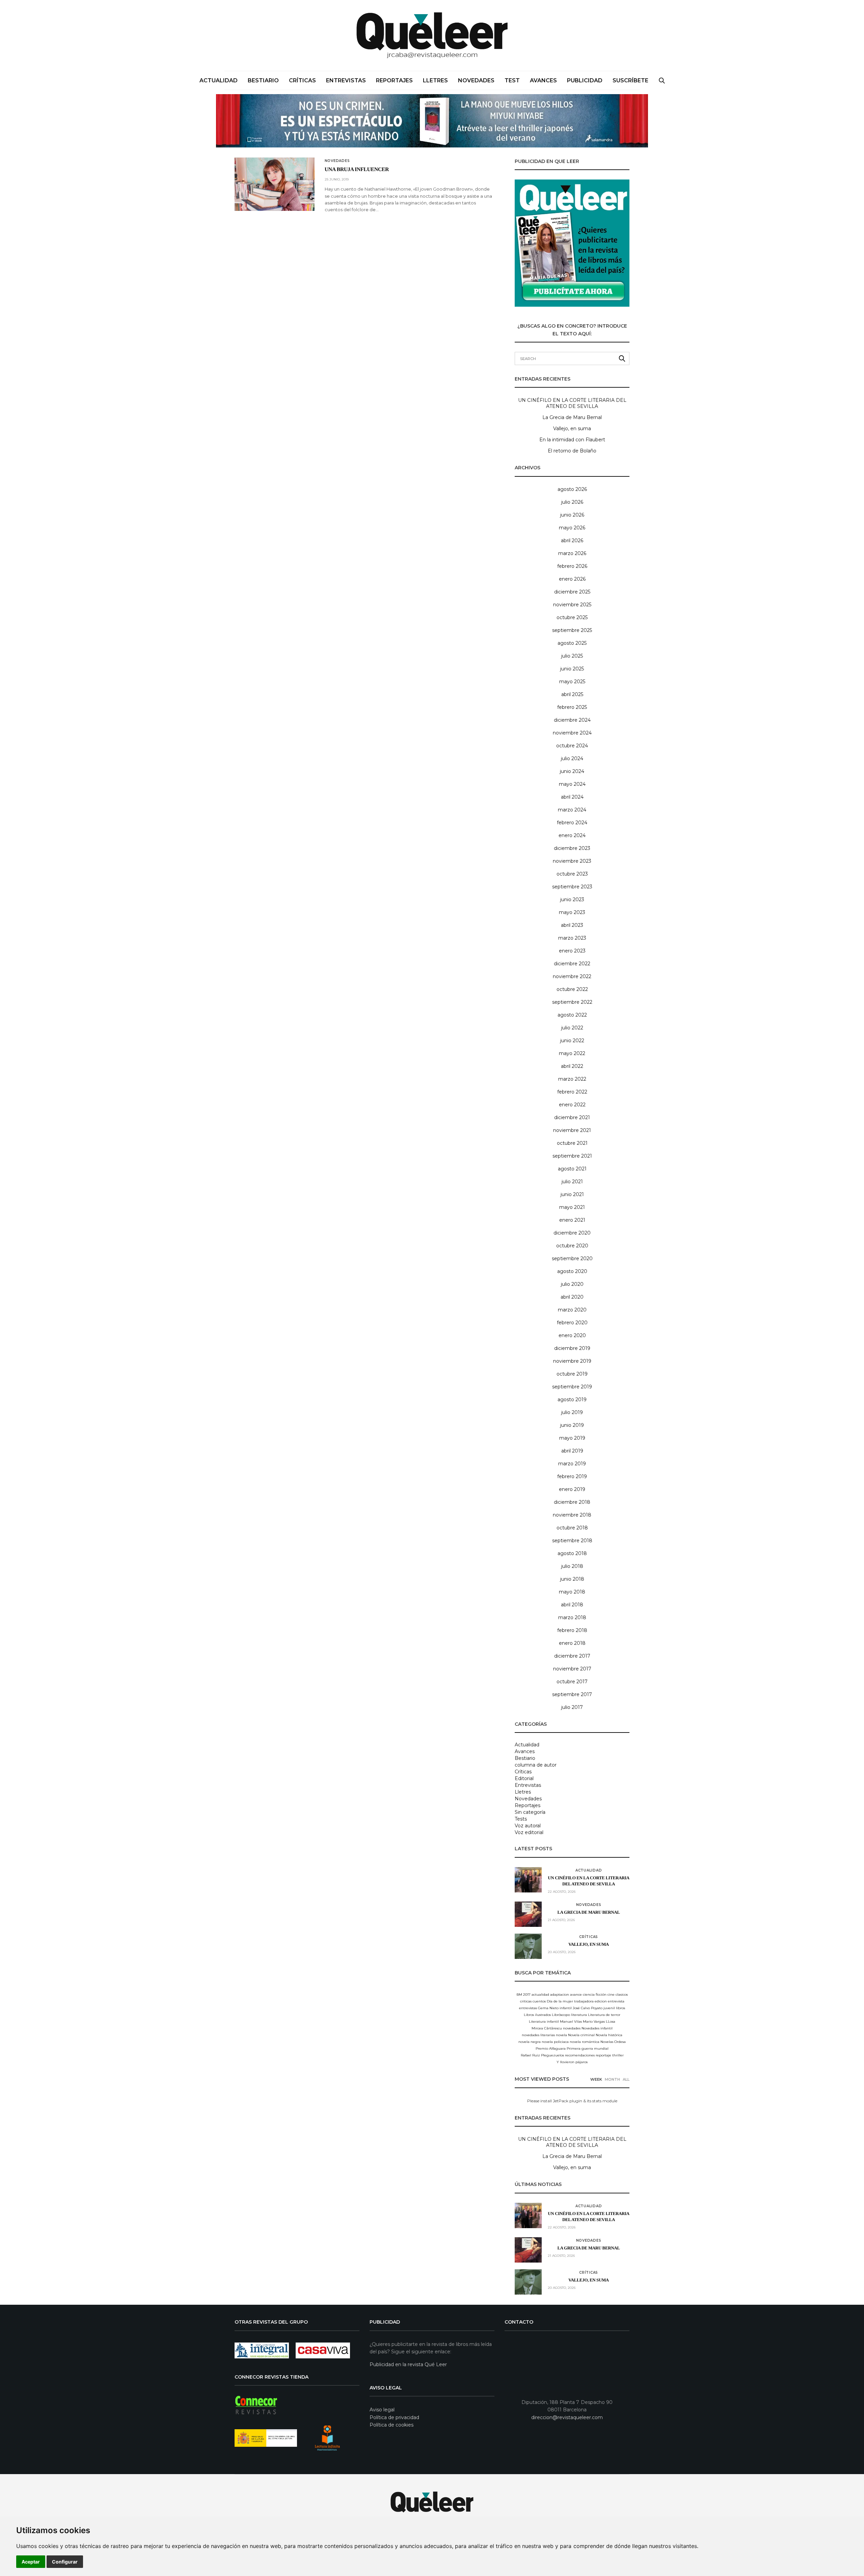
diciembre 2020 (572, 1233)
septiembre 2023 (572, 887)
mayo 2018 (572, 1592)
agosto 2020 (572, 1271)
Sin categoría (530, 1812)
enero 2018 (572, 1643)
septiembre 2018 (572, 1541)
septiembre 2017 (572, 1694)
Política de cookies (391, 2425)
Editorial (524, 1778)
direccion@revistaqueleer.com (567, 2417)
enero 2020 (572, 1335)
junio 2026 (572, 515)
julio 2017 (572, 1707)
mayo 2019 (572, 1438)
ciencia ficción (595, 1995)
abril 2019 (572, 1451)
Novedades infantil (597, 2028)
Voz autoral (528, 1826)
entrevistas (528, 2008)
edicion (601, 2001)
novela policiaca (555, 2042)
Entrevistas (346, 80)
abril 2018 (572, 1605)
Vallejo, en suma (572, 428)
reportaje (603, 2055)
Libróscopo (561, 2015)
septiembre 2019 (572, 1387)
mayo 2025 (572, 682)
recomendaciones (580, 2055)
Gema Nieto (548, 2008)
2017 (527, 1995)
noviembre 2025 (572, 605)
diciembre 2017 (572, 1656)
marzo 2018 (572, 1617)
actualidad (540, 1995)
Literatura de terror (604, 2015)
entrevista (616, 2001)
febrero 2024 (572, 823)
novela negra (530, 2042)
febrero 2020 (572, 1323)
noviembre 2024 (572, 733)
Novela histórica (609, 2035)
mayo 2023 (572, 912)
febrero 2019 (572, 1476)
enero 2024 (572, 835)
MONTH (612, 2079)
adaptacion (560, 1995)
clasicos (622, 1995)
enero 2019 (572, 1489)
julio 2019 (572, 1412)
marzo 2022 (572, 1079)
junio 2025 (572, 669)
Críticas (302, 80)
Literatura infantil (544, 2021)
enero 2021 (572, 1220)
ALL (626, 2079)
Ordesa (620, 2042)
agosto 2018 (572, 1553)
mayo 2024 (572, 784)
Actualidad (219, 80)
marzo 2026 (572, 553)
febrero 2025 (572, 707)
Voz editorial (529, 1832)
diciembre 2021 (572, 1117)
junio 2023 (572, 899)
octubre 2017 (572, 1682)
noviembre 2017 (572, 1669)
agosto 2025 (572, 643)
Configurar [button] (65, 2562)
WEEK (596, 2079)
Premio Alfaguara (551, 2048)
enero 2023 (572, 951)
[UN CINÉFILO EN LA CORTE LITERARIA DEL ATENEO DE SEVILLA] (528, 1880)
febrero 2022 (572, 1092)
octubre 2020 (572, 1246)
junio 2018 (572, 1579)
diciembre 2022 (572, 964)
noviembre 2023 (572, 861)
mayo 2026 (572, 528)
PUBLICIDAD (585, 80)
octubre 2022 (572, 989)
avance (576, 1995)
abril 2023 (572, 925)
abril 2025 (572, 694)
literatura (579, 2015)
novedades (572, 2028)
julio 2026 (572, 502)
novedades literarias (538, 2035)
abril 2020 (572, 1297)
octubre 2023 (572, 874)
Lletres (435, 80)
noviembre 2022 (572, 976)
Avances (543, 80)
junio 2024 (572, 771)
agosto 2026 (572, 489)
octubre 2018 (572, 1528)
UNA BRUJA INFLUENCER (357, 170)
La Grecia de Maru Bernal (572, 417)
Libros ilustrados (537, 2015)
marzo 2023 (572, 938)
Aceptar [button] (31, 2562)
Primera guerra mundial (588, 2048)
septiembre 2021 (572, 1156)
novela (561, 2035)
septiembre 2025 (572, 630)
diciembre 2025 (572, 592)
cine (611, 1995)
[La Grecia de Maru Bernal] (528, 1914)
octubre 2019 (572, 1374)
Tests (521, 1819)
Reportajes (394, 80)
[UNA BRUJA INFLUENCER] (275, 184)
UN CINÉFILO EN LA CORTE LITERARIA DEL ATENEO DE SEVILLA (572, 403)
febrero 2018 (572, 1630)
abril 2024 (572, 797)
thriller (618, 2055)
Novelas (607, 2042)
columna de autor (536, 1765)
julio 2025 (572, 656)
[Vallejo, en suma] (528, 1946)
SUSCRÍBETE (630, 80)
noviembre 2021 (572, 1130)
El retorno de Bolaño (572, 451)
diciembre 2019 (572, 1348)
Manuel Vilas (571, 2021)
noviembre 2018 (572, 1515)
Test (512, 80)
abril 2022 (572, 1066)
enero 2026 (572, 579)
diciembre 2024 (572, 720)
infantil (566, 2008)
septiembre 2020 (572, 1258)
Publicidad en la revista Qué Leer (408, 2364)
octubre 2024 (572, 746)
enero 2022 (572, 1105)
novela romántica (585, 2042)
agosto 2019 (572, 1400)
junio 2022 (572, 1041)
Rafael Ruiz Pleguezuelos (542, 2055)
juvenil (609, 2008)
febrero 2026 (572, 566)
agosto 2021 (572, 1169)
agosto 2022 (572, 1015)
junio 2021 (572, 1194)
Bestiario (263, 80)
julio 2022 (572, 1028)
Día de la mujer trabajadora (570, 2001)
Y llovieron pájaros (572, 2062)
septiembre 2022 (572, 1002)
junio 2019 (572, 1425)
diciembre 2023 (572, 848)
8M (519, 1995)
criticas (526, 2001)
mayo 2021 (572, 1207)
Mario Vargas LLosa (599, 2021)
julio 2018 (572, 1566)
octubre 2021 (572, 1143)
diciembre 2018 (572, 1502)
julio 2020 (572, 1284)
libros (620, 2008)
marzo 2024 (572, 810)
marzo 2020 (572, 1310)
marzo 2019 (572, 1464)
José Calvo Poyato (588, 2008)
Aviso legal (382, 2410)
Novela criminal (581, 2035)
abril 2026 (572, 541)
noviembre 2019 (572, 1361)
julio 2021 (572, 1182)
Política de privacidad (394, 2417)
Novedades (476, 80)
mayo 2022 (572, 1053)
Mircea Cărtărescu (547, 2028)
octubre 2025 (572, 617)
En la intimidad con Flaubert (572, 440)
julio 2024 (572, 758)
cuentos (539, 2001)
